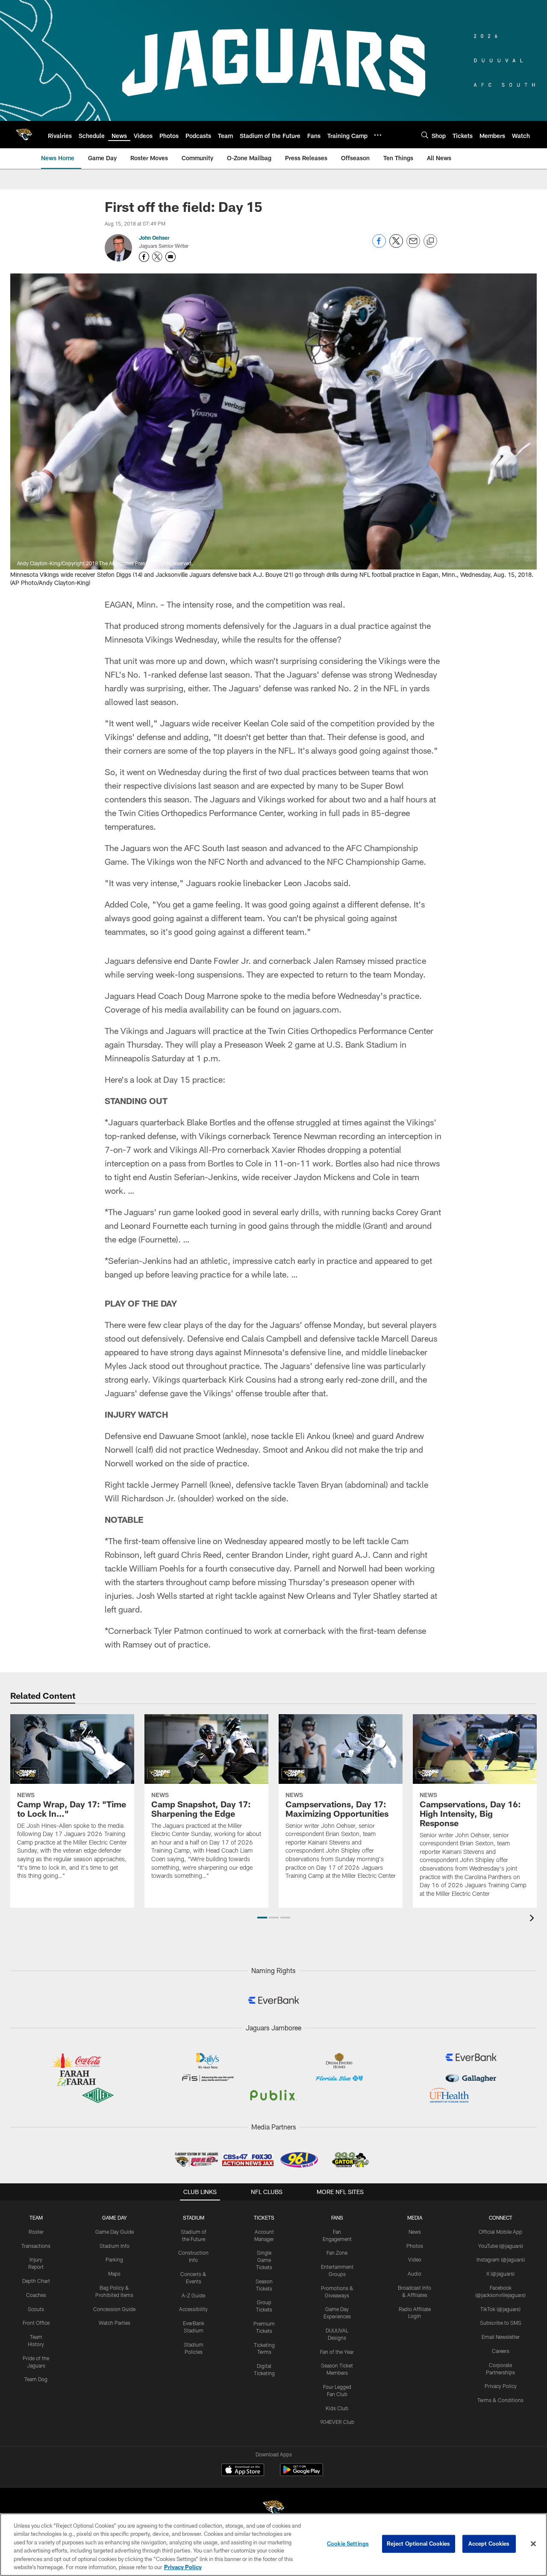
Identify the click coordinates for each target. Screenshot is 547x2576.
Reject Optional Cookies (419, 2544)
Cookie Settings (348, 2544)
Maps (114, 2273)
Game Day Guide (115, 2232)
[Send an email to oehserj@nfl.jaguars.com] (171, 257)
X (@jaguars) (500, 2273)
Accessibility (193, 2309)
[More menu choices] (378, 135)
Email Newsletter (501, 2337)
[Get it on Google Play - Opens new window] (301, 2474)
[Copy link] (430, 241)
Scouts (36, 2309)
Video (415, 2259)
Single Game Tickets (264, 2260)
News (415, 2232)
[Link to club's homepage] (24, 135)
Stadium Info (115, 2246)
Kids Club (337, 2408)
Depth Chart (36, 2281)
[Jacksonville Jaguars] (273, 2510)
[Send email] (413, 245)
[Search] (425, 135)
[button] (262, 1918)
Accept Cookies (489, 2544)
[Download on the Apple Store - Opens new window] (243, 2471)
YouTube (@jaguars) (501, 2246)
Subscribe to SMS (501, 2323)
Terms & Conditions (500, 2400)
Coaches (36, 2295)
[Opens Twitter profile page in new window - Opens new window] (157, 257)
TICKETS (264, 2218)
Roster (36, 2232)
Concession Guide (114, 2309)
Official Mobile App (500, 2232)
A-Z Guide (193, 2295)
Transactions (36, 2246)
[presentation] (533, 1919)
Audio (415, 2273)
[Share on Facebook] (379, 245)
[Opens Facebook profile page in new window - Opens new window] (144, 257)
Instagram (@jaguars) (501, 2259)
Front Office (36, 2323)
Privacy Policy (501, 2386)
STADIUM (194, 2218)
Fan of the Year (337, 2352)
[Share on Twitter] (396, 245)
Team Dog (36, 2379)
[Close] (533, 2544)
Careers (501, 2351)
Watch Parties (115, 2323)
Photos (415, 2246)
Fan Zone (337, 2253)
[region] (273, 2545)
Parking (114, 2259)
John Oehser (154, 238)
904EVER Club (337, 2422)
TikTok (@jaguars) (500, 2309)
